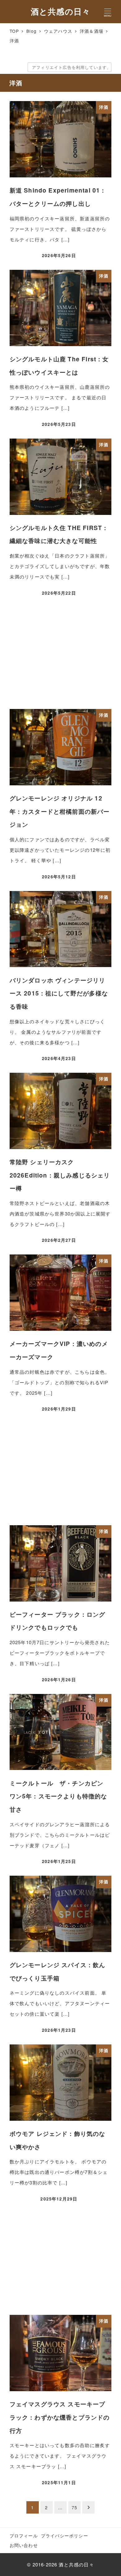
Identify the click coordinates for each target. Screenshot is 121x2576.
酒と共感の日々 (60, 11)
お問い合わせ (24, 2545)
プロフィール (24, 2536)
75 (74, 2507)
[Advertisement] (61, 654)
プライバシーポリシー (65, 2536)
